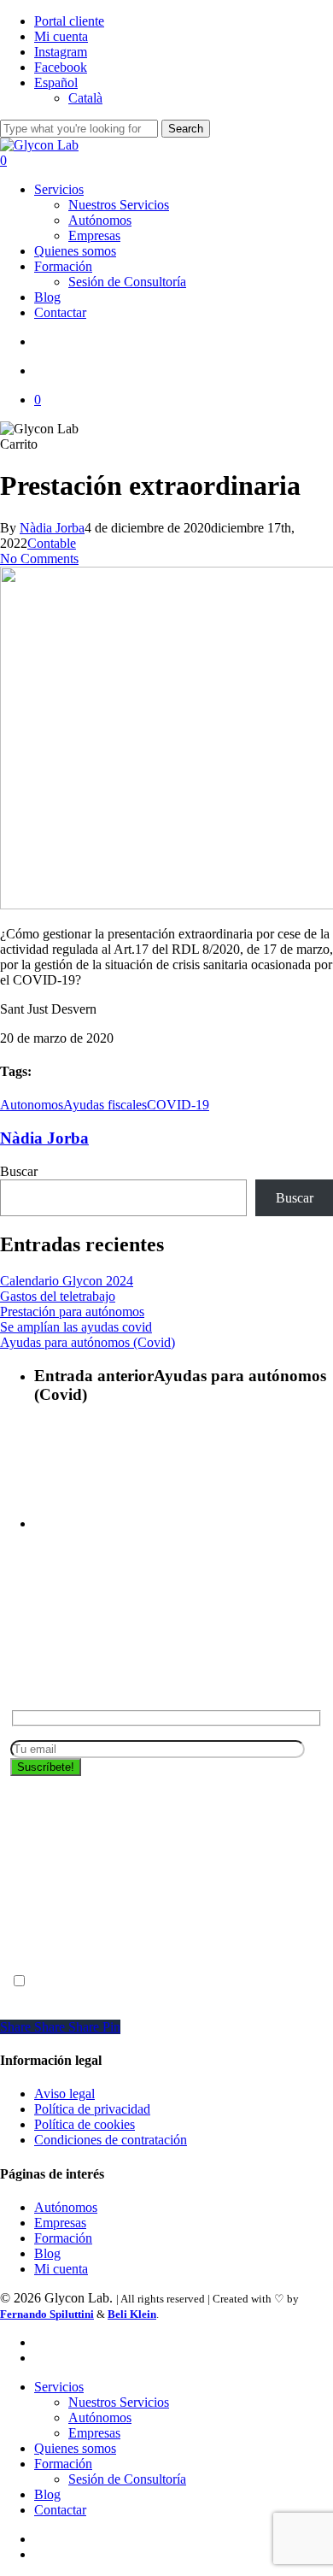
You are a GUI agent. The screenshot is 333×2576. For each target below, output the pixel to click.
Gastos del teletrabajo (58, 1296)
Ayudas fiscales (105, 1105)
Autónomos (66, 2207)
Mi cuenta (61, 2269)
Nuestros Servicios (119, 2402)
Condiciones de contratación (111, 2140)
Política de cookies (85, 2124)
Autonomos (32, 1105)
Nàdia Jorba (52, 528)
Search (186, 129)
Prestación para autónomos (72, 1312)
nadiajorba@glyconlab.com (85, 1935)
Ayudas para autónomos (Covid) (88, 1342)
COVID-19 (178, 1105)
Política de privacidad (196, 1982)
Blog (47, 2253)
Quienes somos (75, 2448)
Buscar (19, 1171)
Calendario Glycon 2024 (67, 1281)
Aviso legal (64, 2094)
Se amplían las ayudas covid (76, 1327)
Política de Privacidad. (70, 1951)
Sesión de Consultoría (127, 2479)
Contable (52, 543)
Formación (63, 2238)
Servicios (59, 2387)
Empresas (60, 2223)
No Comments (39, 559)
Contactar (60, 2510)
